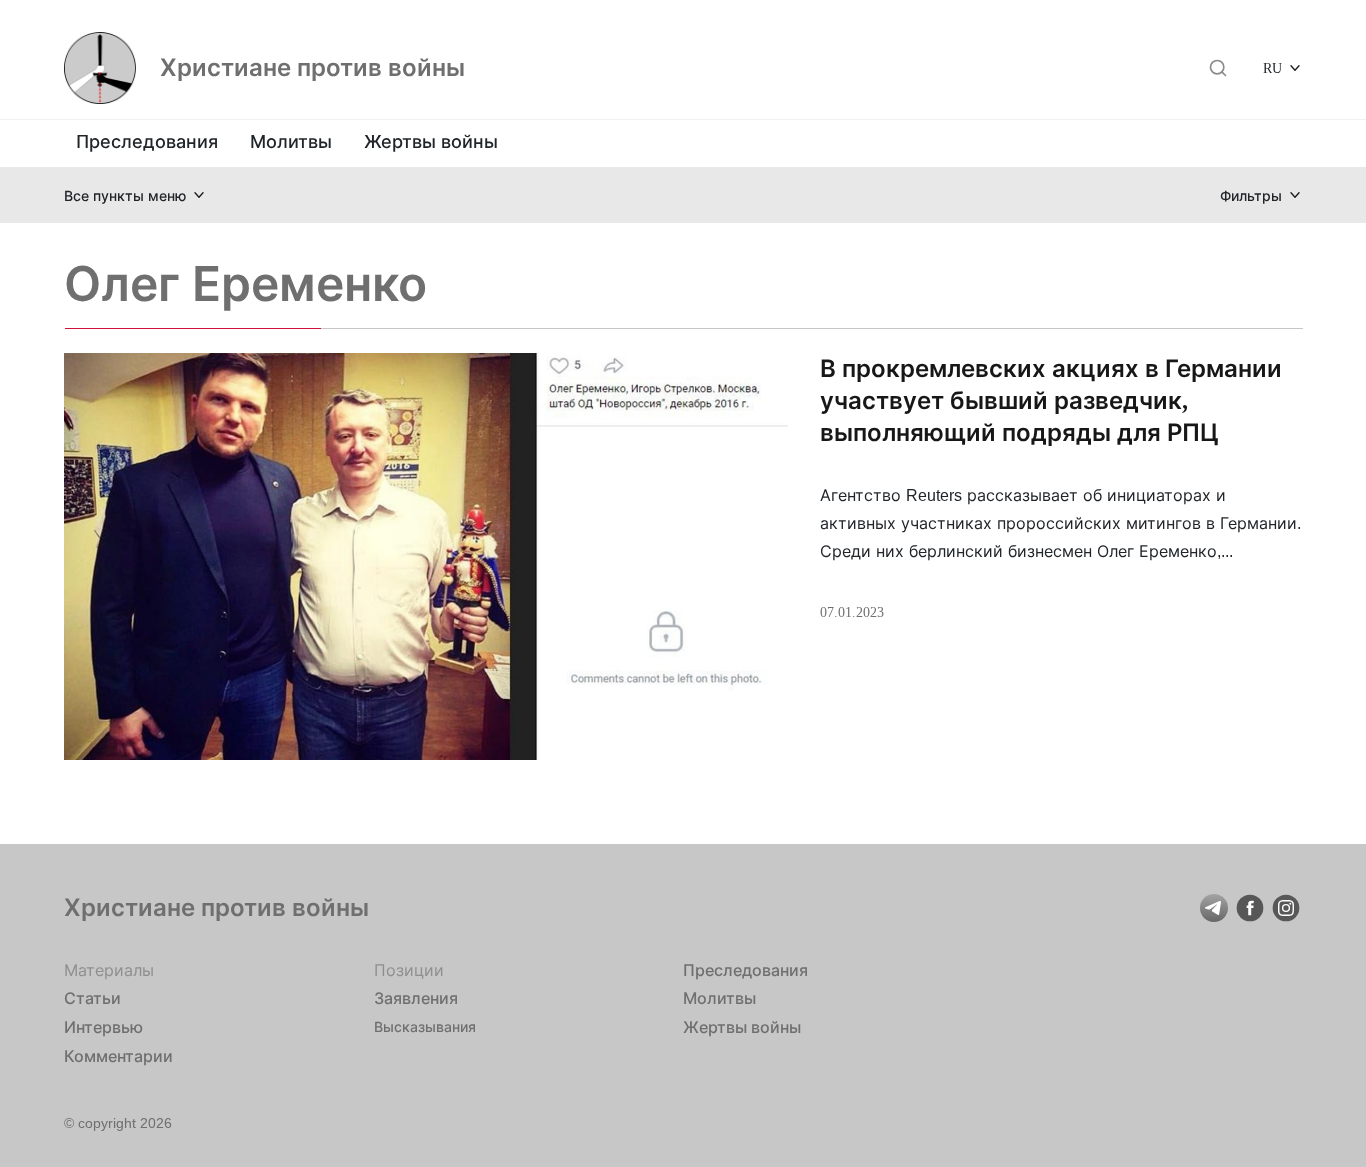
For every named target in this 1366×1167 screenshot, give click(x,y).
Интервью (103, 1027)
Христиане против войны (312, 68)
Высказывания (425, 1026)
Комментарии (118, 1056)
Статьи (92, 998)
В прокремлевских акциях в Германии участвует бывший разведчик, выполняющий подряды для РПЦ (1051, 400)
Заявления (416, 998)
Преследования (147, 141)
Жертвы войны (431, 141)
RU (1272, 67)
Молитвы (291, 141)
